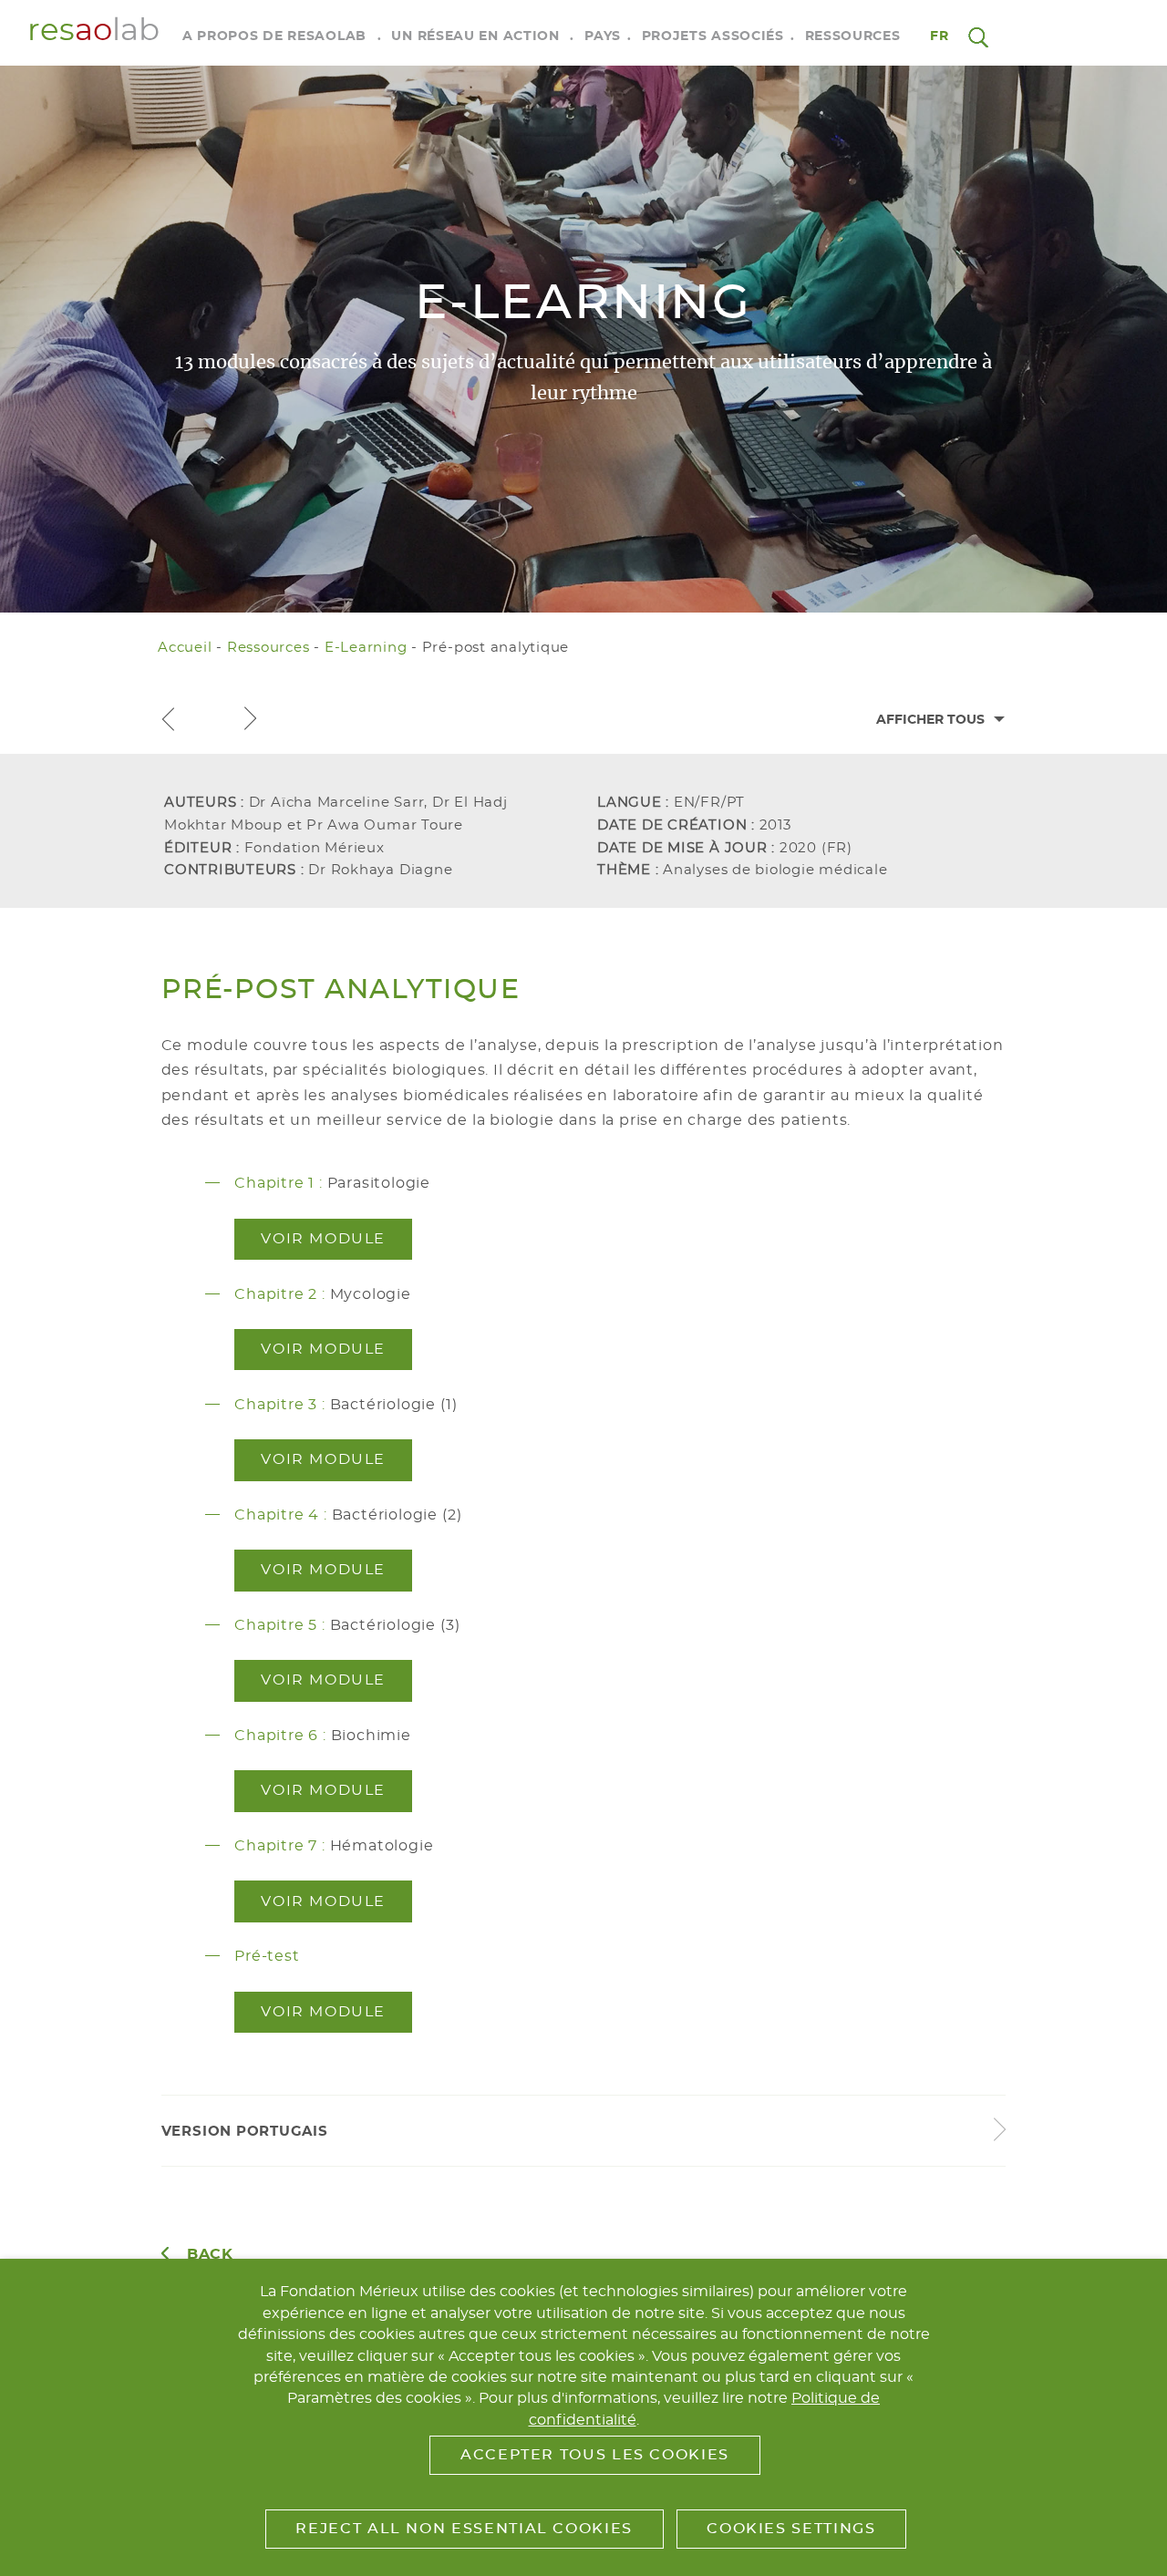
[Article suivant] (249, 719)
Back (210, 2254)
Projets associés (713, 36)
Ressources (853, 36)
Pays (603, 36)
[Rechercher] (978, 36)
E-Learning (366, 648)
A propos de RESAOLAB (274, 36)
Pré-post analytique (496, 648)
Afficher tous (930, 720)
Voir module (323, 1239)
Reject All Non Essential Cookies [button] (464, 2529)
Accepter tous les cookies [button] (595, 2455)
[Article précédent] (168, 719)
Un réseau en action (475, 36)
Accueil (185, 648)
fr (940, 36)
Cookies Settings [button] (791, 2529)
